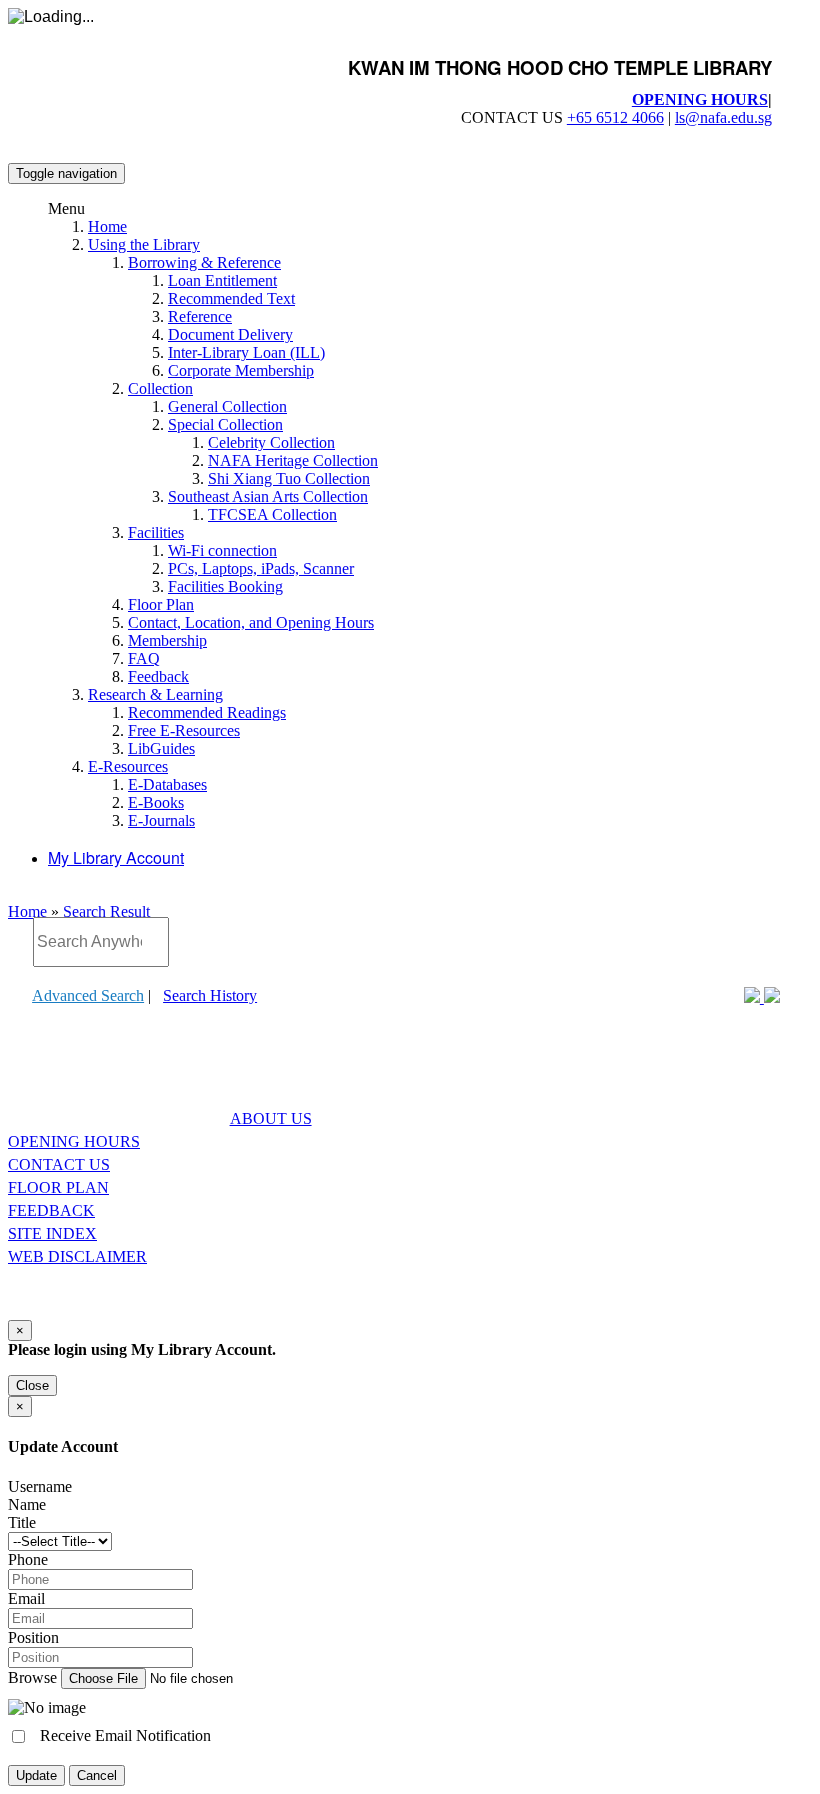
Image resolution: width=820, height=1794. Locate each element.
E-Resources (128, 766)
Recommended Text (231, 298)
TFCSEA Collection (272, 514)
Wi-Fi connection (222, 550)
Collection (160, 388)
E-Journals (161, 820)
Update (36, 1775)
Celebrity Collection (271, 442)
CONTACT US (59, 1164)
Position (33, 1637)
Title (22, 1522)
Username (40, 1486)
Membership (167, 640)
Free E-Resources (184, 730)
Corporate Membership (241, 370)
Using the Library (144, 244)
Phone (28, 1559)
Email (26, 1598)
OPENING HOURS (700, 99)
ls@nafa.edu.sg (723, 117)
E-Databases (167, 784)
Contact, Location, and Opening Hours (251, 622)
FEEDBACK (51, 1210)
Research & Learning (155, 694)
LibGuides (161, 748)
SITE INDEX (52, 1233)
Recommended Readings (207, 712)
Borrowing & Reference (204, 262)
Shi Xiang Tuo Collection (289, 478)
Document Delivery (230, 334)
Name (27, 1504)
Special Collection (225, 424)
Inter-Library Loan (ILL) (246, 352)
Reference (200, 316)
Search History (210, 995)
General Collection (227, 406)
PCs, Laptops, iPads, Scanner (261, 568)
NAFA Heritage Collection (293, 460)
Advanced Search (88, 995)
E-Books (156, 802)
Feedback (158, 676)
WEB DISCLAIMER (77, 1256)
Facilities (156, 532)
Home (107, 226)
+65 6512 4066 (615, 117)
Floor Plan (161, 604)
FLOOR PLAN (58, 1187)
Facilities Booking (225, 586)
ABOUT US (271, 1118)
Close (32, 1385)
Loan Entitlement (222, 280)
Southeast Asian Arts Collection (268, 496)
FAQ (144, 658)
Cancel (97, 1775)
